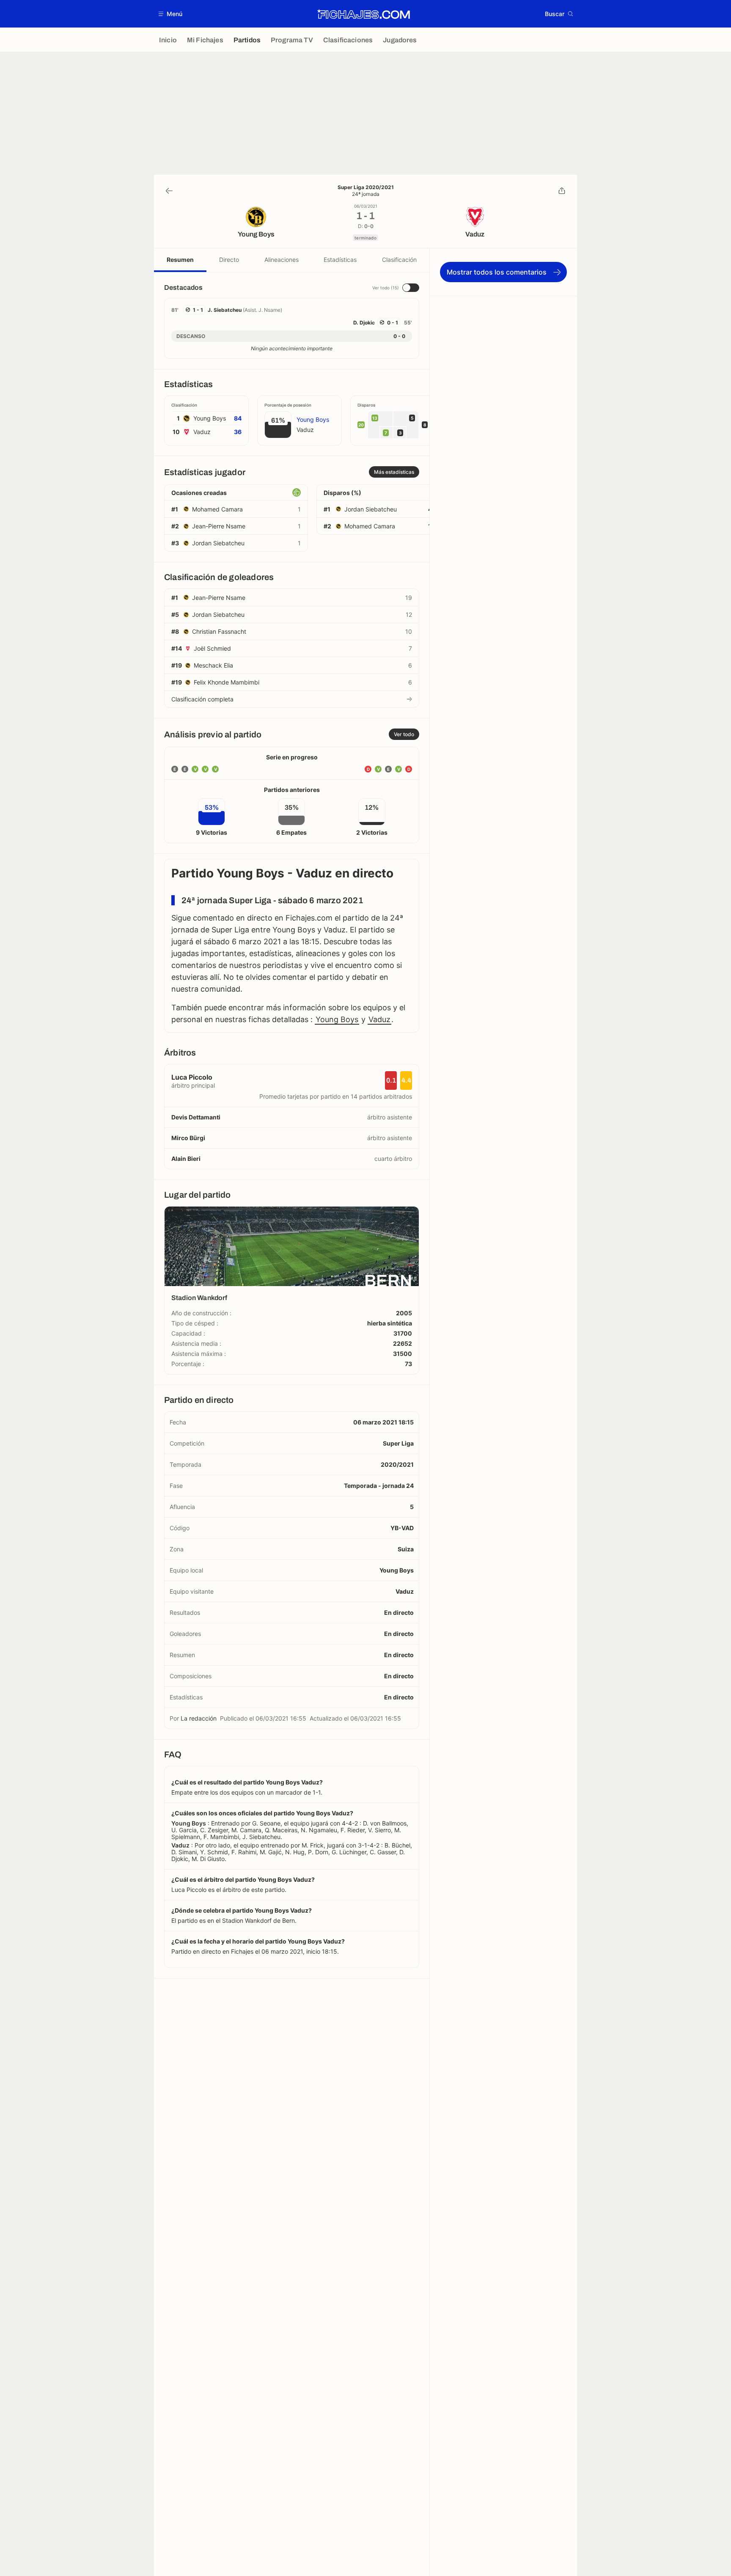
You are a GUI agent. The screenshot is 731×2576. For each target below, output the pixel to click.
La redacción (199, 1718)
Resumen (180, 260)
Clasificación (399, 260)
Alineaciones (282, 260)
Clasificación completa (202, 699)
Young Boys (337, 1019)
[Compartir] (562, 191)
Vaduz (379, 1019)
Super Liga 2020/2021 (366, 187)
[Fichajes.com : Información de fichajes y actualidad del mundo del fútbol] (364, 14)
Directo (229, 260)
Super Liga (398, 1443)
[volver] (169, 191)
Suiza (406, 1549)
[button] (171, 14)
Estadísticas (340, 260)
